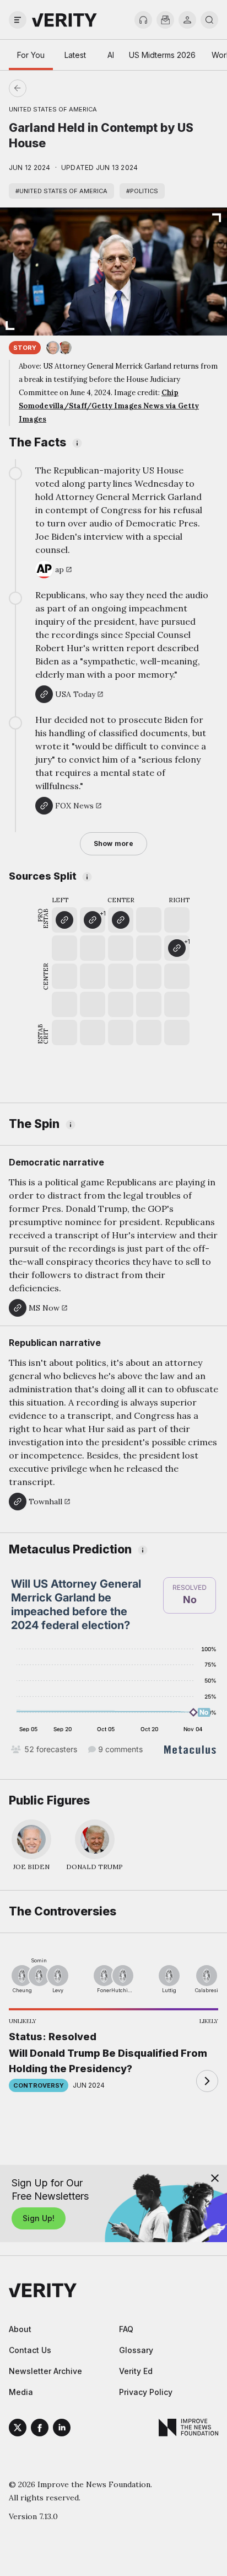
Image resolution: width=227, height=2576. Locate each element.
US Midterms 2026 (162, 55)
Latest (75, 55)
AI (111, 55)
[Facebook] (40, 2429)
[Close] (215, 2178)
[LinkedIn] (62, 2429)
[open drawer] (18, 20)
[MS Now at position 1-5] (64, 920)
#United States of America (61, 191)
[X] (18, 2429)
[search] (209, 20)
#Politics (142, 191)
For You (31, 55)
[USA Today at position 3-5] (121, 920)
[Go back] (66, 88)
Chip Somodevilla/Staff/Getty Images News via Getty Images (109, 406)
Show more (113, 843)
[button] (93, 920)
